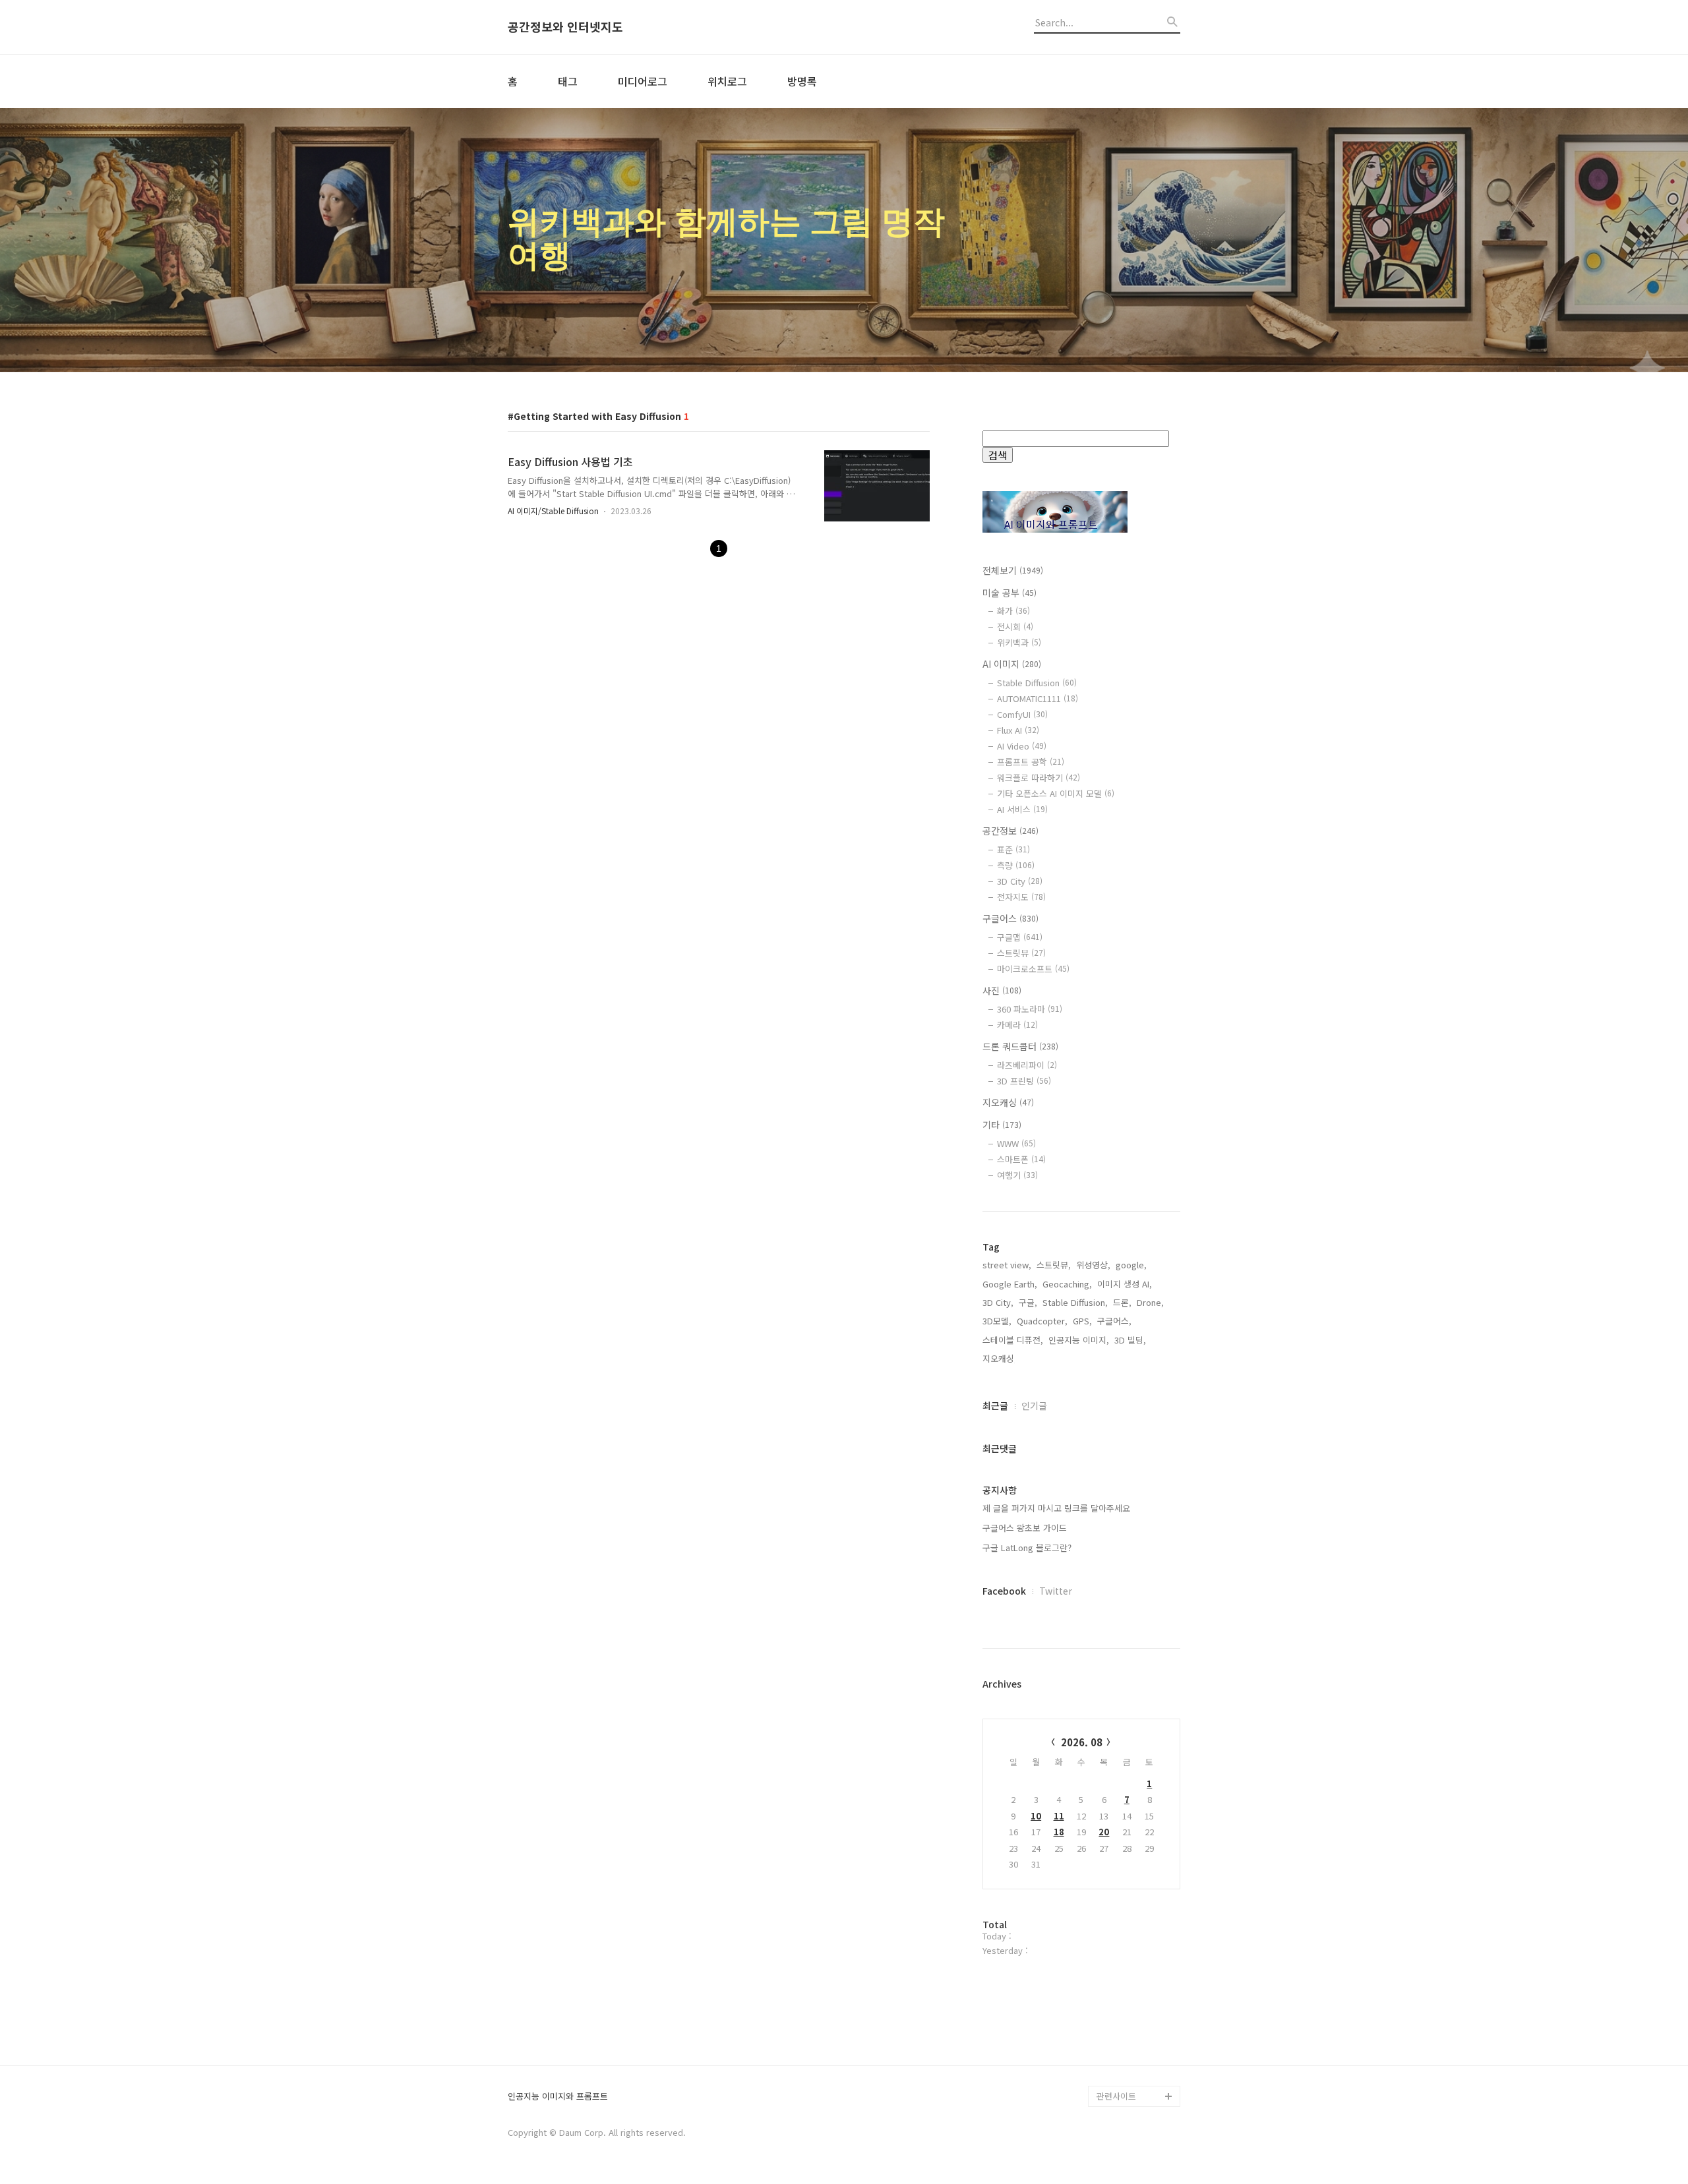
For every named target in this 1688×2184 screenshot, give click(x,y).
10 (1036, 1816)
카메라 (1017, 1025)
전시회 (1015, 627)
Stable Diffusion (1037, 683)
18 (1059, 1832)
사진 (1002, 990)
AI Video (1022, 746)
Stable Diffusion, (1075, 1302)
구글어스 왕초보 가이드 (1025, 1528)
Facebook (1004, 1591)
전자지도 (1021, 897)
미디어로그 (643, 81)
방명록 (802, 81)
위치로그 (727, 81)
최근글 (995, 1405)
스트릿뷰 (1021, 953)
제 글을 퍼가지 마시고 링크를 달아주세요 (1056, 1508)
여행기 (1017, 1175)
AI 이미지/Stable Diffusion (553, 511)
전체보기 (1013, 570)
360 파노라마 (1030, 1009)
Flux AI (1018, 730)
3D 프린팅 (1024, 1081)
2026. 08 (1082, 1742)
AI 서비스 (1022, 809)
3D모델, (997, 1321)
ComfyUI (1022, 714)
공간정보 (1010, 831)
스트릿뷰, (1054, 1265)
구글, (1028, 1302)
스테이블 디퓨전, (1013, 1340)
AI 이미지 (1012, 664)
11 (1059, 1816)
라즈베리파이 (1027, 1065)
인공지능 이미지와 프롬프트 (558, 2097)
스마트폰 (1021, 1159)
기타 (1002, 1125)
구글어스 (1010, 918)
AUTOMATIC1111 (1038, 698)
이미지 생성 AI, (1125, 1284)
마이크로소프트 (1033, 969)
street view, (1007, 1265)
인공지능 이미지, (1079, 1340)
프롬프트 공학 (1031, 762)
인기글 (1034, 1405)
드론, (1122, 1302)
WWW (1016, 1143)
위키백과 (1019, 642)
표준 (1013, 849)
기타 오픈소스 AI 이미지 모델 (1056, 793)
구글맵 (1020, 937)
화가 (1013, 611)
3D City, (998, 1302)
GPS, (1082, 1321)
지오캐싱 (1008, 1102)
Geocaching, (1067, 1284)
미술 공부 (1010, 593)
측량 (1016, 865)
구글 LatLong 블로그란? (1027, 1548)
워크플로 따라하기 (1039, 778)
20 (1104, 1832)
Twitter (1056, 1591)
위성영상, (1093, 1265)
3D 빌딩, (1130, 1340)
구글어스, (1114, 1321)
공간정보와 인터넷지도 (565, 27)
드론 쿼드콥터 (1020, 1046)
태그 (568, 81)
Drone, (1150, 1302)
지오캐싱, (1000, 1358)
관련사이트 (1116, 2096)
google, (1131, 1265)
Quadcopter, (1042, 1321)
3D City (1020, 881)
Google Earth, (1010, 1284)
